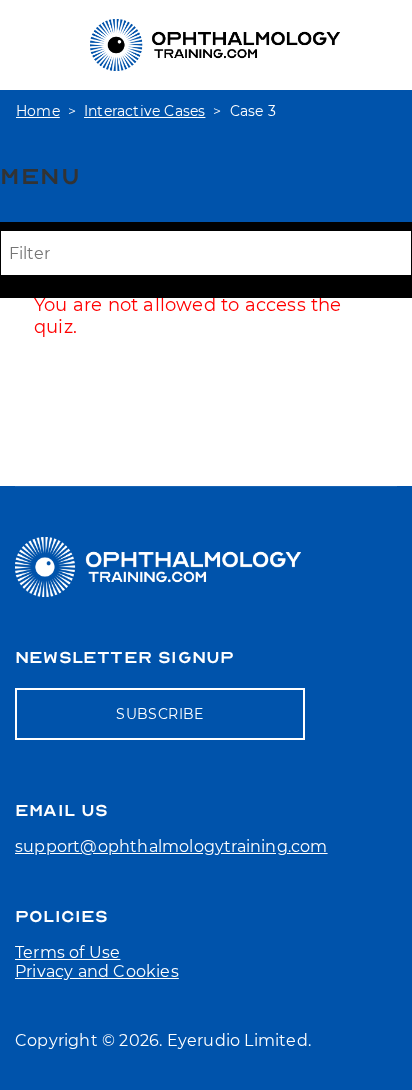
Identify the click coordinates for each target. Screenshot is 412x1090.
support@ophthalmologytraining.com (171, 846)
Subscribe (160, 714)
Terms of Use (67, 952)
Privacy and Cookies (97, 971)
